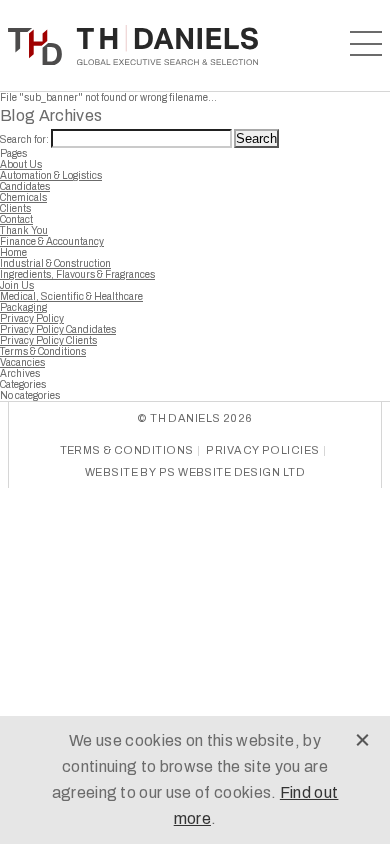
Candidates (25, 186)
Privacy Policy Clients (48, 340)
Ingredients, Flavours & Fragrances (77, 274)
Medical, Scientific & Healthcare (71, 296)
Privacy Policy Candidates (58, 329)
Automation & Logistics (51, 175)
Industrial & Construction (55, 263)
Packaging (23, 307)
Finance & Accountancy (52, 241)
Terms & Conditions (43, 351)
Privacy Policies (262, 450)
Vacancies (22, 362)
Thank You (24, 230)
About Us (21, 164)
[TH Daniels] (133, 45)
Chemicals (23, 197)
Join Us (17, 285)
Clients (15, 208)
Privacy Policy (32, 318)
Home (13, 252)
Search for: (24, 139)
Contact (16, 219)
